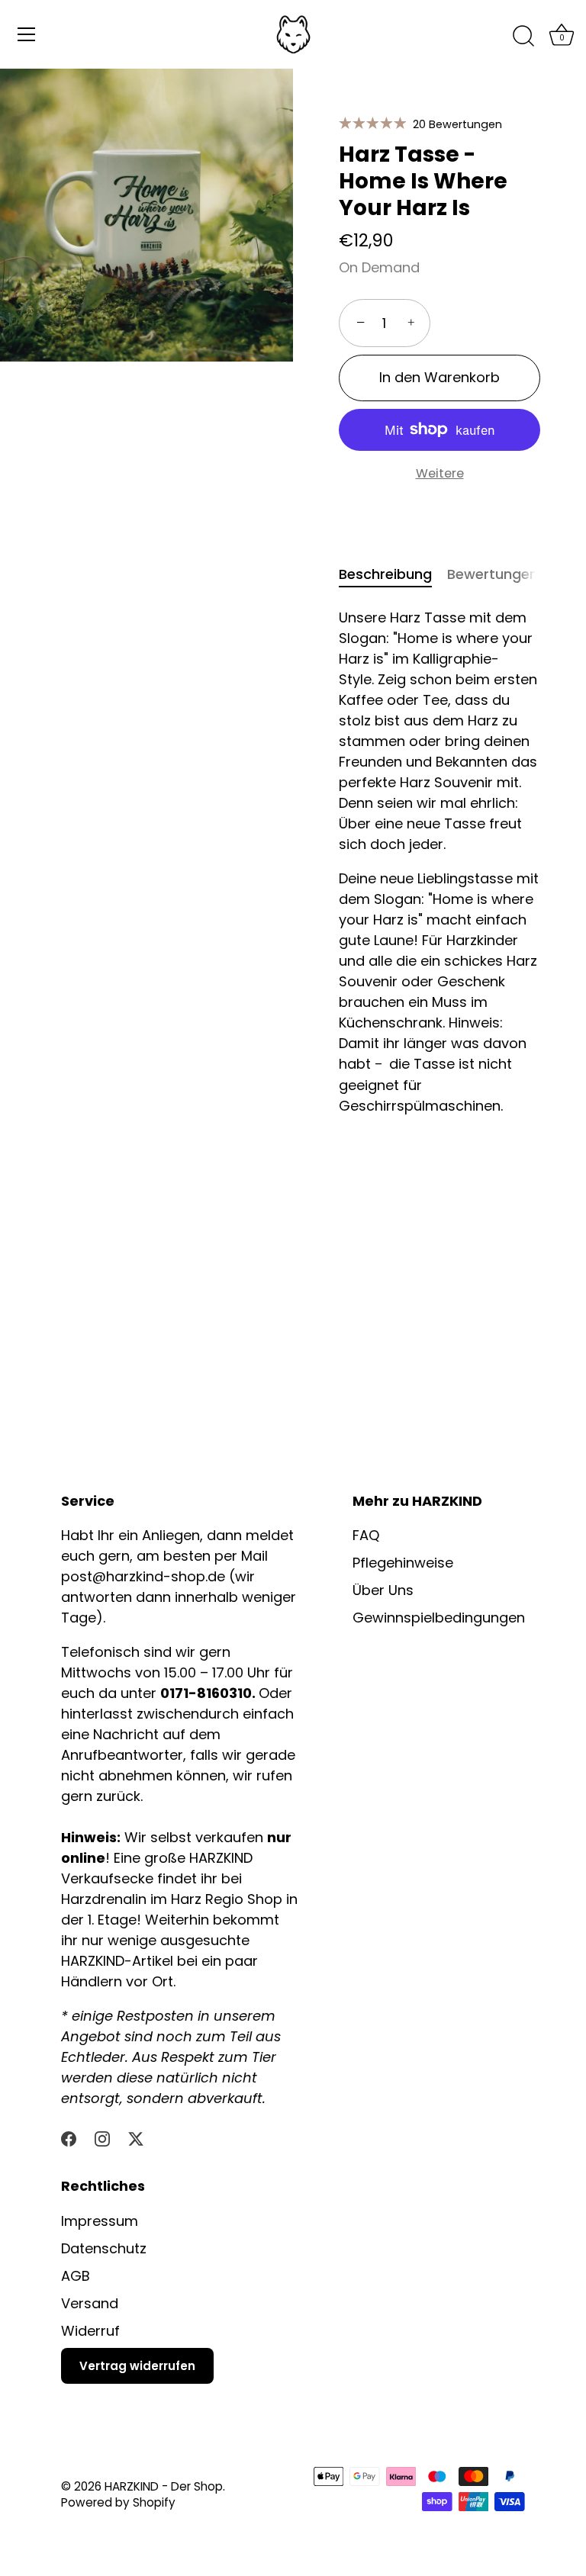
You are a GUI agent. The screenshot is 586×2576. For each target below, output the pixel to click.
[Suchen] (523, 37)
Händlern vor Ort (117, 1981)
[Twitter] (136, 2137)
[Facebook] (69, 2137)
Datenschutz (104, 2248)
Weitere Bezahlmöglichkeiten (440, 484)
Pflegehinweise (403, 1563)
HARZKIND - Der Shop (164, 2486)
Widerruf (90, 2331)
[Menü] (27, 34)
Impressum (100, 2221)
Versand (90, 2303)
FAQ (366, 1535)
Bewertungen (493, 574)
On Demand (379, 267)
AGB (76, 2276)
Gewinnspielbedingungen (439, 1618)
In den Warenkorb (439, 377)
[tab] (393, 574)
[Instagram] (102, 2137)
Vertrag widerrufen (137, 2366)
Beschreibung (385, 574)
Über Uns (383, 1590)
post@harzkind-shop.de (145, 1576)
